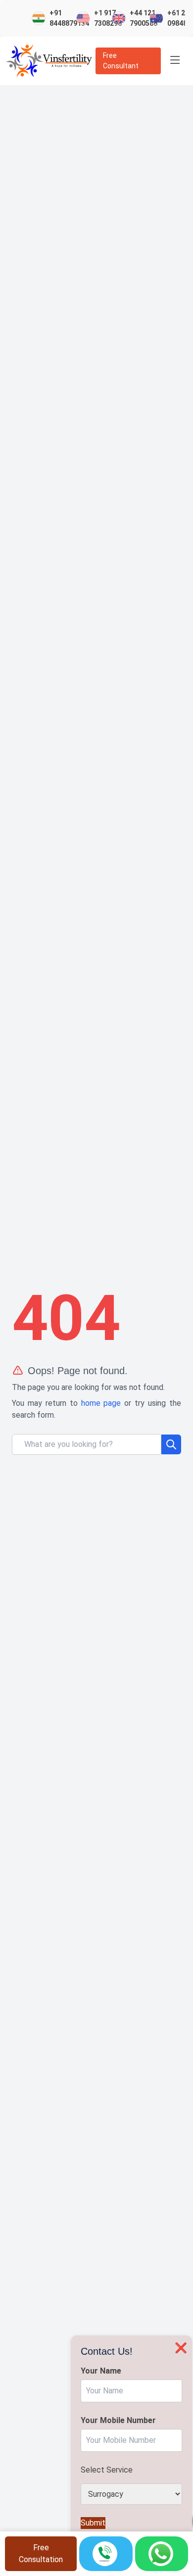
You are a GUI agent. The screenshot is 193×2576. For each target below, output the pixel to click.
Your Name (101, 2371)
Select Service (107, 2470)
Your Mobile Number (118, 2420)
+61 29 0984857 (177, 18)
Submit (93, 2523)
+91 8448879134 (65, 18)
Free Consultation (41, 2553)
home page (101, 1403)
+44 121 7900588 (140, 18)
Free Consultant (121, 61)
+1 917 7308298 (104, 18)
